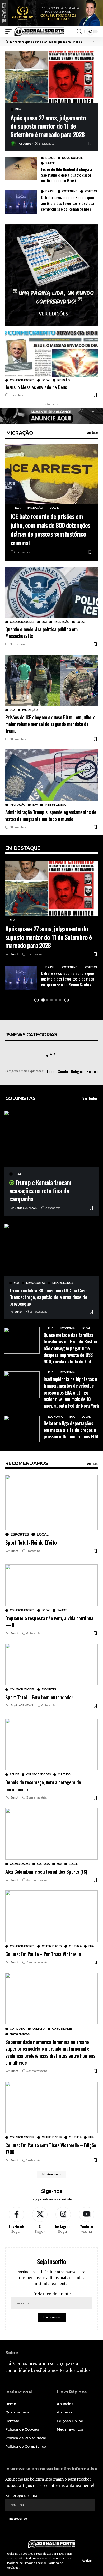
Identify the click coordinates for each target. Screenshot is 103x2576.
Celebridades (20, 1864)
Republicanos (63, 1283)
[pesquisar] (79, 32)
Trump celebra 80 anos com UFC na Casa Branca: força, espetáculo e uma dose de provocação (48, 1297)
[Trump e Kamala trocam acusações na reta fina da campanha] (51, 1139)
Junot (27, 144)
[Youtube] (87, 2221)
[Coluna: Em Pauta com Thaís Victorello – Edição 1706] (51, 2107)
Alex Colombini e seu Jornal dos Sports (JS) (46, 1871)
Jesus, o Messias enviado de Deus (36, 387)
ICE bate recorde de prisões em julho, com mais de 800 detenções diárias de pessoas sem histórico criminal (50, 529)
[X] (40, 2221)
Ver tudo (92, 433)
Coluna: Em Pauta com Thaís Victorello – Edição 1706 (51, 2148)
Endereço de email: (51, 2294)
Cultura (64, 1775)
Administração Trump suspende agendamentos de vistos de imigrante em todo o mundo (51, 815)
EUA (18, 110)
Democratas (36, 1283)
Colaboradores (22, 380)
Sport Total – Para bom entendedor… (41, 1697)
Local (46, 380)
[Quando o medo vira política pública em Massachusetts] (51, 592)
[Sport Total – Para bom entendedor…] (51, 1664)
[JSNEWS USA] (39, 32)
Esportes (20, 1534)
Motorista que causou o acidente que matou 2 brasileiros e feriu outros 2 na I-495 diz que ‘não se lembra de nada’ (47, 42)
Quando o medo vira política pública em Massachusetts (41, 632)
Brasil (50, 158)
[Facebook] (16, 2221)
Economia (68, 1329)
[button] (92, 42)
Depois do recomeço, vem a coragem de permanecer (43, 1785)
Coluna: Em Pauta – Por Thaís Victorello (43, 1954)
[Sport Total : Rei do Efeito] (51, 1502)
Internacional (55, 805)
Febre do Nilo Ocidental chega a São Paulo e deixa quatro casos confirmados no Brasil (66, 175)
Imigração (35, 508)
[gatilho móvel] (10, 32)
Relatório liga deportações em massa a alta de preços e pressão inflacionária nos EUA (71, 1430)
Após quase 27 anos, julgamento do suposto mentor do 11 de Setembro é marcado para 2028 (48, 126)
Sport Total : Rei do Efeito (31, 1542)
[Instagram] (63, 2221)
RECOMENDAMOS (27, 1463)
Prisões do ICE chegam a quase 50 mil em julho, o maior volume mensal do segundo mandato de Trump (50, 724)
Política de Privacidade (24, 2563)
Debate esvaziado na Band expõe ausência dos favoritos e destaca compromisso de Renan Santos (68, 203)
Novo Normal (72, 158)
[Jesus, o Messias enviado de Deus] (51, 354)
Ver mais (92, 1463)
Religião (64, 380)
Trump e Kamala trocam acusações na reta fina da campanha (40, 1190)
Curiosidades (62, 2029)
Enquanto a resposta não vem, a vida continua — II (49, 1621)
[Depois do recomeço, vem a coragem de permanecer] (51, 1744)
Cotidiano (70, 191)
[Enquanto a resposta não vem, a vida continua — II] (51, 1585)
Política (91, 191)
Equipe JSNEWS (26, 1208)
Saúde (50, 163)
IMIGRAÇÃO (19, 433)
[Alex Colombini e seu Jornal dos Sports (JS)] (51, 1834)
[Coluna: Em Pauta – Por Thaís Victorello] (51, 1916)
